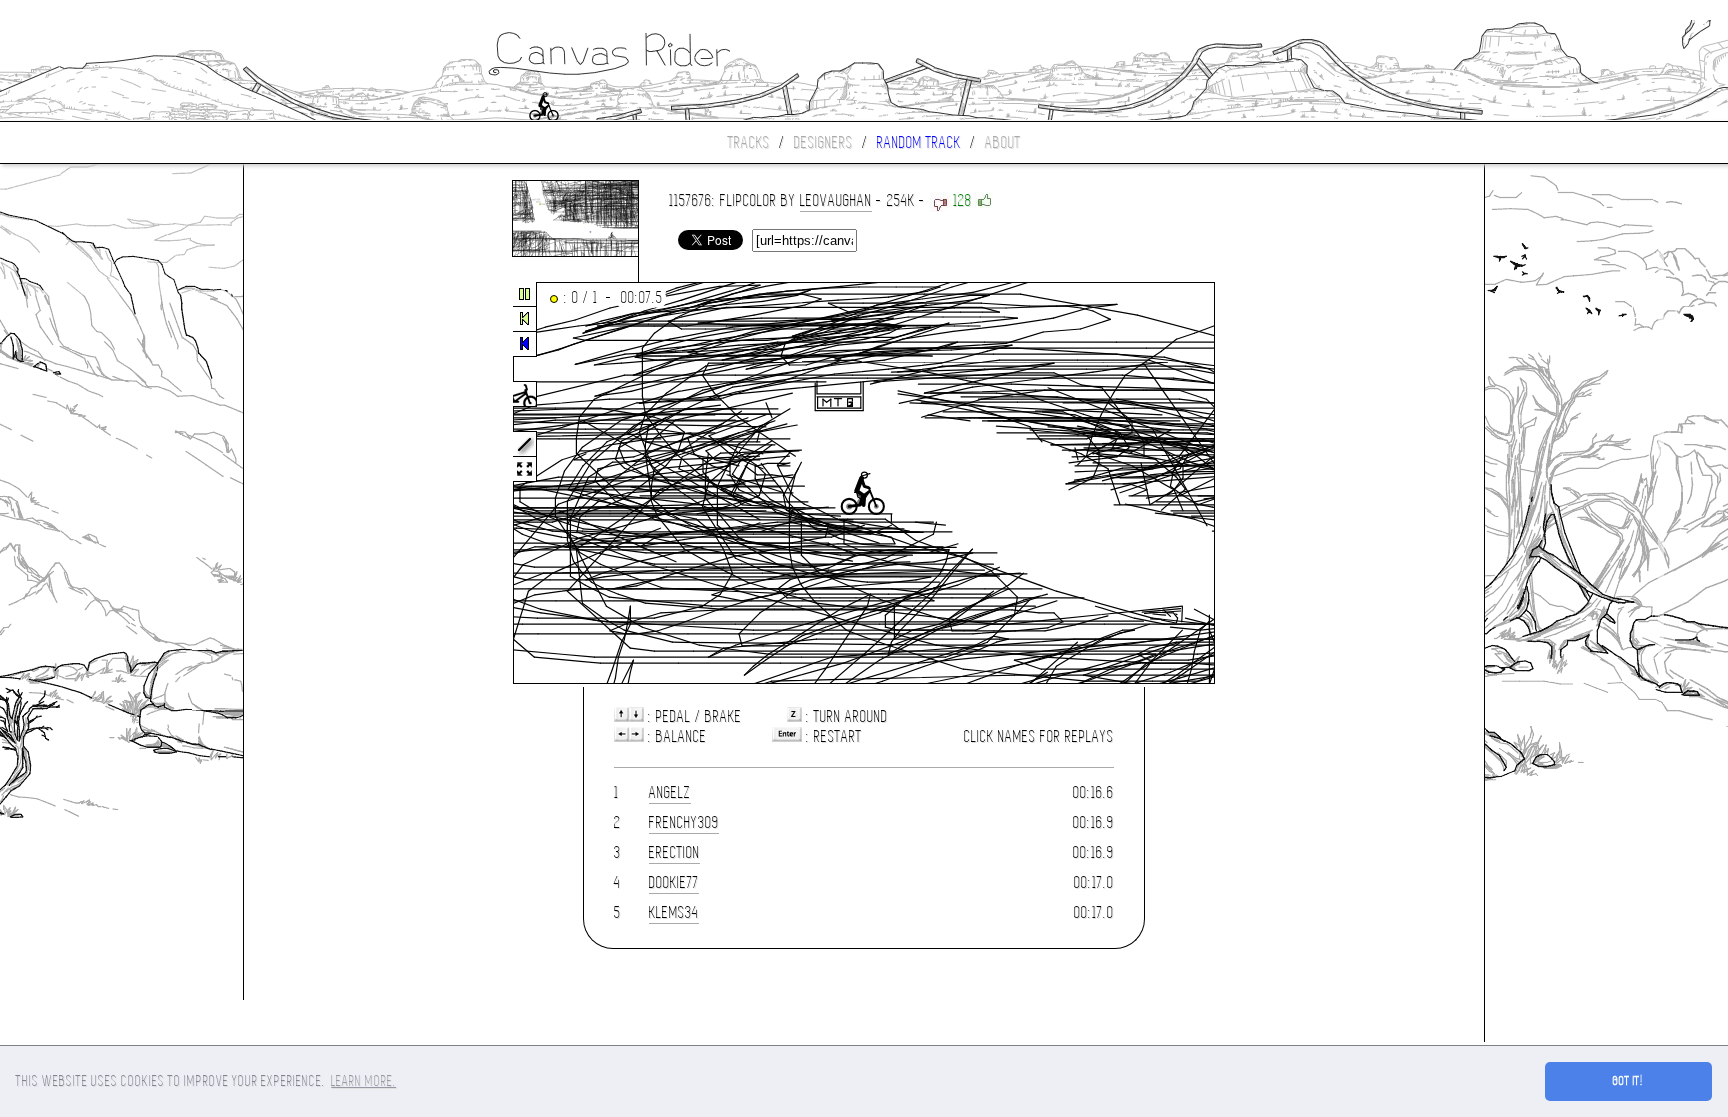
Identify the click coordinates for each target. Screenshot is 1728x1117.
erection (674, 852)
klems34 (674, 912)
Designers (823, 142)
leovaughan (836, 200)
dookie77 (674, 882)
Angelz (670, 792)
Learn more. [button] (363, 1081)
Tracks (749, 142)
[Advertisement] (328, 484)
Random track (919, 142)
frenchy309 (684, 822)
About (1003, 142)
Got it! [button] (1628, 1081)
